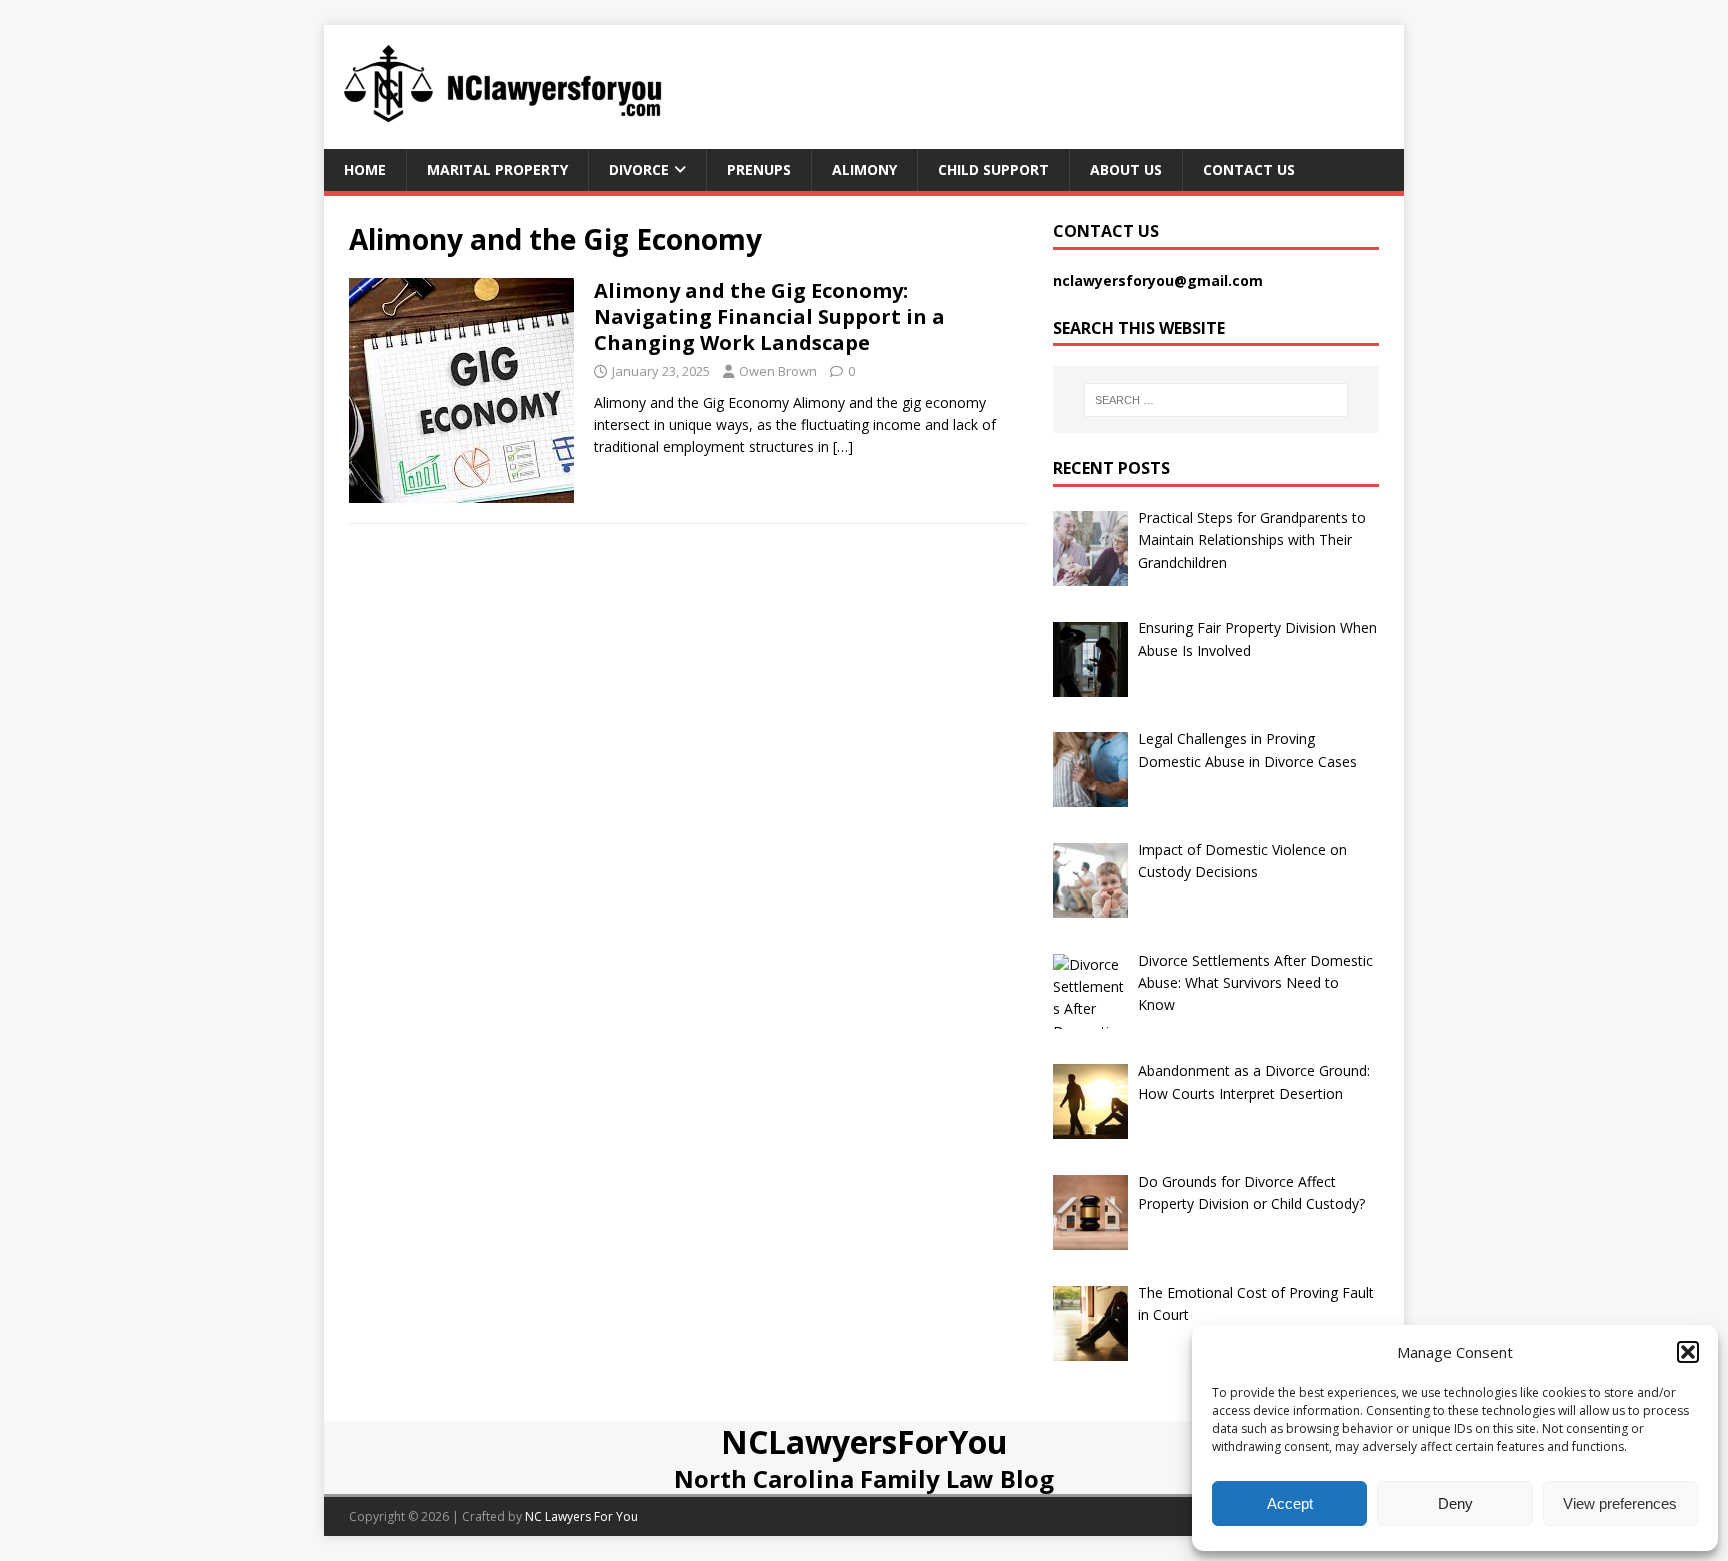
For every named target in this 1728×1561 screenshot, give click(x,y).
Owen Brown (778, 371)
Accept (1290, 1503)
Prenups (759, 169)
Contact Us (1249, 169)
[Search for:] (1216, 400)
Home (365, 169)
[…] (843, 446)
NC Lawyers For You (581, 1516)
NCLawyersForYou (864, 1441)
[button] (1688, 1352)
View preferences (1620, 1503)
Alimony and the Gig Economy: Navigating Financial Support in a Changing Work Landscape (769, 316)
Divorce (639, 169)
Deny (1455, 1503)
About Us (1126, 169)
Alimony (864, 169)
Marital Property (497, 169)
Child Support (993, 169)
